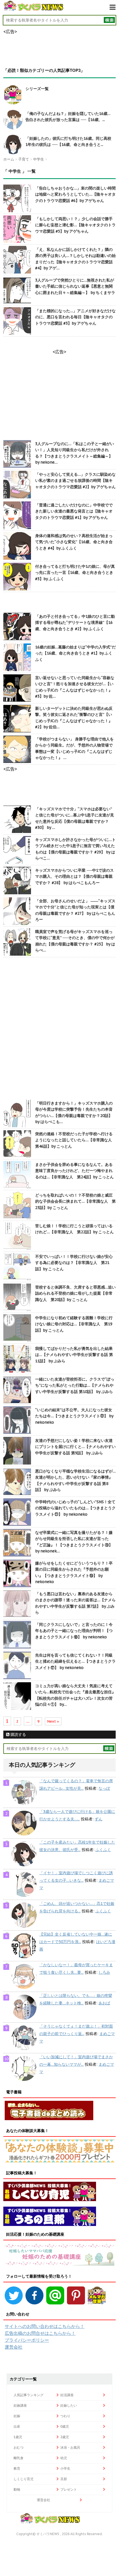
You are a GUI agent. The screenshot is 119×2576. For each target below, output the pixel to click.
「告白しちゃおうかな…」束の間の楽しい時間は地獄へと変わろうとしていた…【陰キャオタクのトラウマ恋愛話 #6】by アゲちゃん (75, 194)
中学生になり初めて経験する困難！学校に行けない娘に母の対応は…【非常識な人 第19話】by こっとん (74, 1324)
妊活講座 (67, 2395)
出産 (17, 2426)
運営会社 (14, 2347)
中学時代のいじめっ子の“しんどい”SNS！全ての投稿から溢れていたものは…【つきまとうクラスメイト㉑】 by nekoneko (75, 1508)
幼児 (64, 2458)
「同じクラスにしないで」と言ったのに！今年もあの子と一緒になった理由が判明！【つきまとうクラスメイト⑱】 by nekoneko (74, 1631)
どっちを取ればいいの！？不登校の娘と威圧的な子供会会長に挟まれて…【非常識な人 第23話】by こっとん (75, 1201)
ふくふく (103, 1850)
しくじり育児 (24, 2479)
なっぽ (104, 1788)
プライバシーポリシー (27, 2340)
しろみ (104, 1972)
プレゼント (69, 2489)
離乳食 (19, 2458)
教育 (17, 2468)
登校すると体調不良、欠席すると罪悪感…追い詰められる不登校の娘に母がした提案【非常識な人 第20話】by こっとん (75, 1293)
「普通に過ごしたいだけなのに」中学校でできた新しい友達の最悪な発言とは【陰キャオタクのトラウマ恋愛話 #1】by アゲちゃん (74, 511)
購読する (18, 1734)
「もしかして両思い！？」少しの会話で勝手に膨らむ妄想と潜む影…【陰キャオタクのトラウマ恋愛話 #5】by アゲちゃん (75, 225)
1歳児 (18, 2437)
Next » (53, 1721)
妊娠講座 (20, 2405)
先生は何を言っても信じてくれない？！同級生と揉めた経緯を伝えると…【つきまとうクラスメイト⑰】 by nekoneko (75, 1661)
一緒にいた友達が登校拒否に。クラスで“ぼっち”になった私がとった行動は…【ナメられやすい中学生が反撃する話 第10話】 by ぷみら (75, 1385)
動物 (17, 2489)
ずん (99, 1819)
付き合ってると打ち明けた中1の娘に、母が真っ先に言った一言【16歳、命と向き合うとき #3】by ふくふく (75, 573)
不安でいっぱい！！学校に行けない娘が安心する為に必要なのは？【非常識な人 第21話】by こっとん (74, 1263)
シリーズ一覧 (37, 89)
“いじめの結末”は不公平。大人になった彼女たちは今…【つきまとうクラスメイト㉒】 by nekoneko (74, 1416)
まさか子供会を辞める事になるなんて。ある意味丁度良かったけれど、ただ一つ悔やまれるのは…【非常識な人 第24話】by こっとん (74, 1171)
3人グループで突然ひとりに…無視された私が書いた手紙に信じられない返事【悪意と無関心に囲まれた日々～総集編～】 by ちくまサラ (75, 286)
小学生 (65, 2468)
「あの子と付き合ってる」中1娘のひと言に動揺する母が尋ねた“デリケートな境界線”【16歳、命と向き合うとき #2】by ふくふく (75, 623)
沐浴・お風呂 (70, 2447)
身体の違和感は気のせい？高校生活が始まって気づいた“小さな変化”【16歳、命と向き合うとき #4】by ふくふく (74, 542)
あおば (104, 2003)
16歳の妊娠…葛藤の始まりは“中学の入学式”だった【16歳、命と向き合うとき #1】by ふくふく (75, 653)
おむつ (19, 2447)
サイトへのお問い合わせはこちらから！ (45, 2326)
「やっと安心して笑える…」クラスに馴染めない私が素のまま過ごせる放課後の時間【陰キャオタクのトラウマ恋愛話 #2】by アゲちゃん (75, 481)
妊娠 (17, 2416)
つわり (65, 2416)
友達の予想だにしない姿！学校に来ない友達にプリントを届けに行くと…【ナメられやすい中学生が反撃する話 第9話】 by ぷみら (75, 1447)
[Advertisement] (59, 1029)
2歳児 (65, 2437)
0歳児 (65, 2426)
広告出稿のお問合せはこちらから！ (40, 2333)
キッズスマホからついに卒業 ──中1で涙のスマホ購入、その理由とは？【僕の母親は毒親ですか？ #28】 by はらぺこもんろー (74, 876)
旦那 (64, 2479)
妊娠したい (69, 2405)
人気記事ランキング (29, 2395)
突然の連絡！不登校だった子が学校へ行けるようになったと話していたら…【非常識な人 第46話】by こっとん (75, 1140)
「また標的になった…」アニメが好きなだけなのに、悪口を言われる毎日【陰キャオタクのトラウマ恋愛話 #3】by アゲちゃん (75, 317)
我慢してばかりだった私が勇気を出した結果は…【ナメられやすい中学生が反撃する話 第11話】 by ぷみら (74, 1355)
